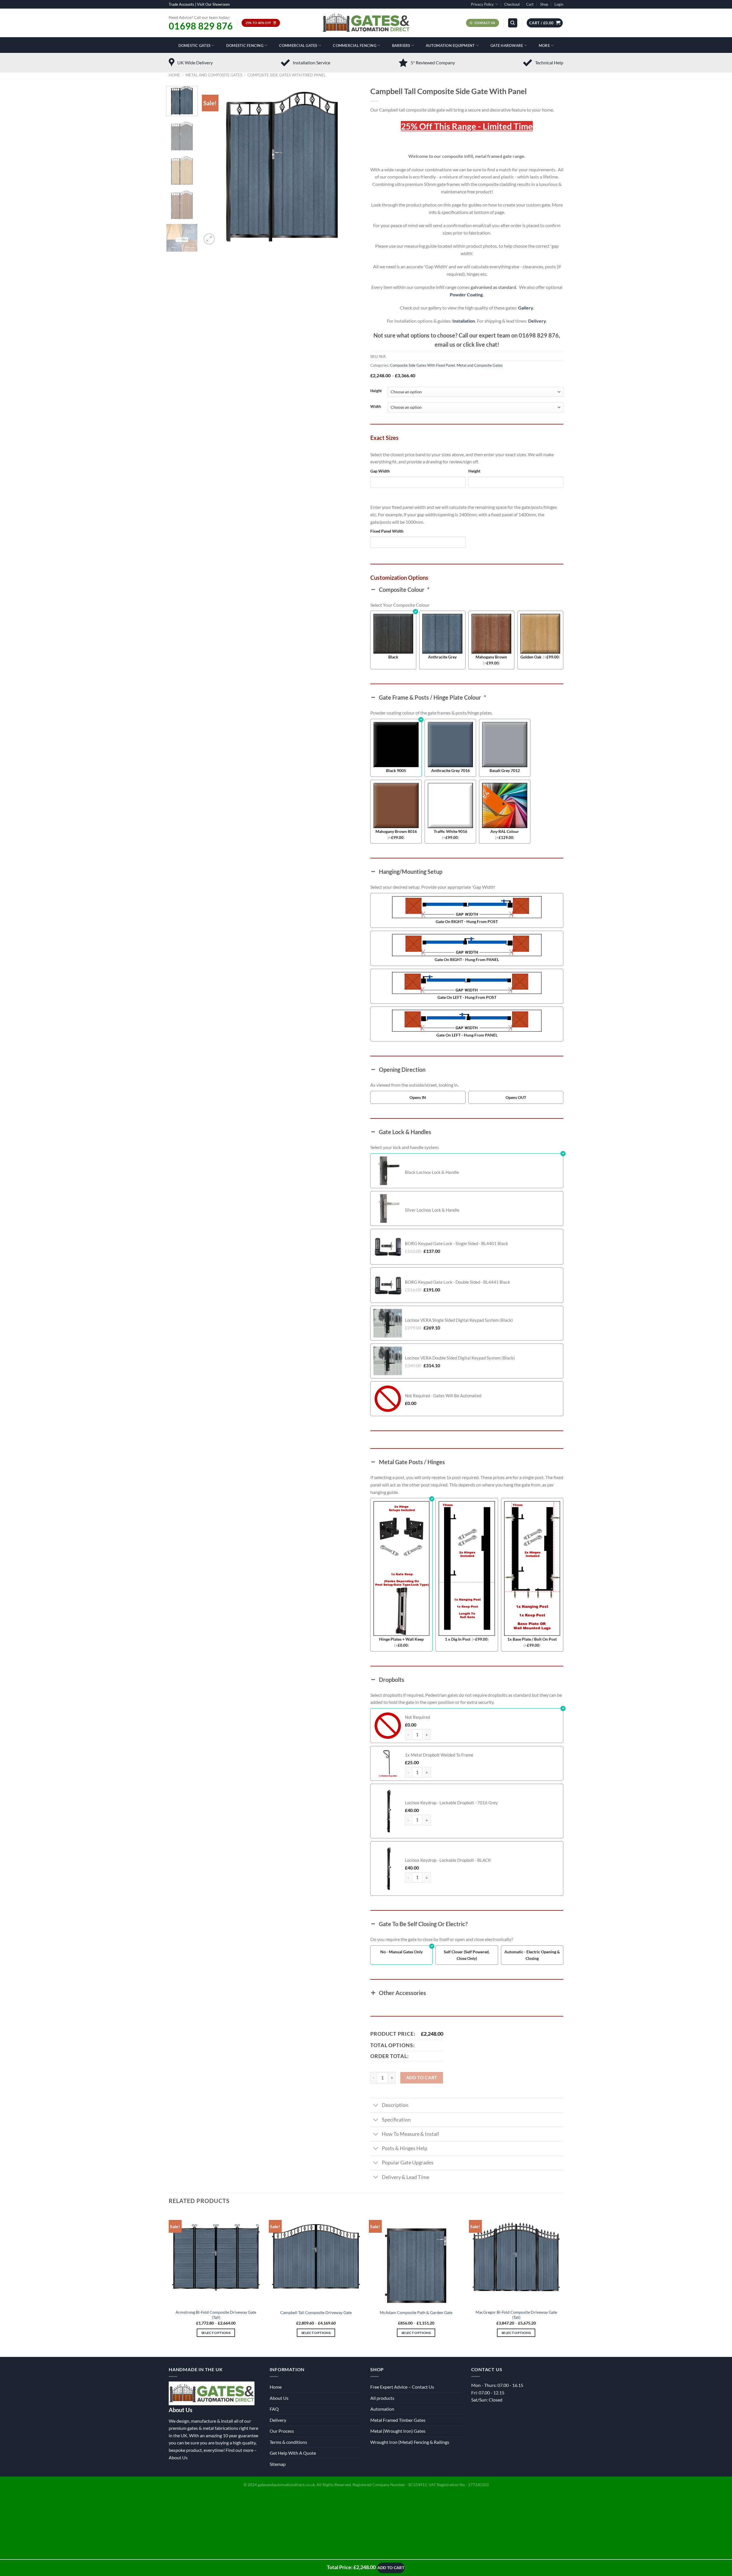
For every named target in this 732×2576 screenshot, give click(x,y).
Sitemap (278, 2464)
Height (376, 391)
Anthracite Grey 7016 (450, 770)
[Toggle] (376, 2106)
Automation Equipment (450, 45)
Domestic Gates (195, 45)
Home (174, 75)
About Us (178, 2457)
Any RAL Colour (505, 831)
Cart (530, 4)
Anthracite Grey (442, 657)
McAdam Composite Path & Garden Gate (416, 2312)
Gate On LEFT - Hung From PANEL (467, 1035)
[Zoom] (209, 239)
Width (376, 407)
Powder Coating (466, 294)
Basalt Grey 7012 (505, 770)
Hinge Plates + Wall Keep (401, 1639)
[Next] (351, 166)
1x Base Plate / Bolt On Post (532, 1639)
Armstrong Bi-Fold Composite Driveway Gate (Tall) (216, 2315)
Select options (216, 2333)
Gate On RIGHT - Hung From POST (467, 921)
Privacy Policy (482, 4)
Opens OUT (516, 1097)
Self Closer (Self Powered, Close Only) (467, 1955)
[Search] (513, 23)
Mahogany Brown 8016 (396, 831)
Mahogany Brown (491, 657)
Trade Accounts (181, 4)
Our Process (282, 2431)
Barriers (401, 45)
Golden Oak (531, 657)
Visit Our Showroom (213, 4)
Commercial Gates (298, 45)
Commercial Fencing (355, 45)
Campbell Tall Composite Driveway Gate (316, 2312)
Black (393, 657)
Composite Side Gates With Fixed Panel (287, 75)
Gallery (526, 308)
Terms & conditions (288, 2442)
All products (382, 2398)
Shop (544, 4)
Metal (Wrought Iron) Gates (398, 2431)
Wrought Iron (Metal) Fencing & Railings (410, 2442)
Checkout (512, 4)
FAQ (274, 2409)
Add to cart (422, 2077)
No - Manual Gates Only (401, 1952)
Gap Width (380, 471)
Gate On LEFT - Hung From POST (467, 997)
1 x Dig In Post (458, 1639)
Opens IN (418, 1097)
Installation (464, 321)
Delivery (537, 321)
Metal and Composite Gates (214, 75)
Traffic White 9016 (450, 831)
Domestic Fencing (245, 45)
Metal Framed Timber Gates (398, 2420)
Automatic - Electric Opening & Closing (532, 1955)
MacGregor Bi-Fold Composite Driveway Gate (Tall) (516, 2315)
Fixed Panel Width (387, 531)
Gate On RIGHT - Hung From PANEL (467, 959)
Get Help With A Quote (293, 2453)
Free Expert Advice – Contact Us (402, 2387)
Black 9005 (396, 770)
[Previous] (212, 166)
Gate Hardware (507, 45)
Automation (382, 2409)
